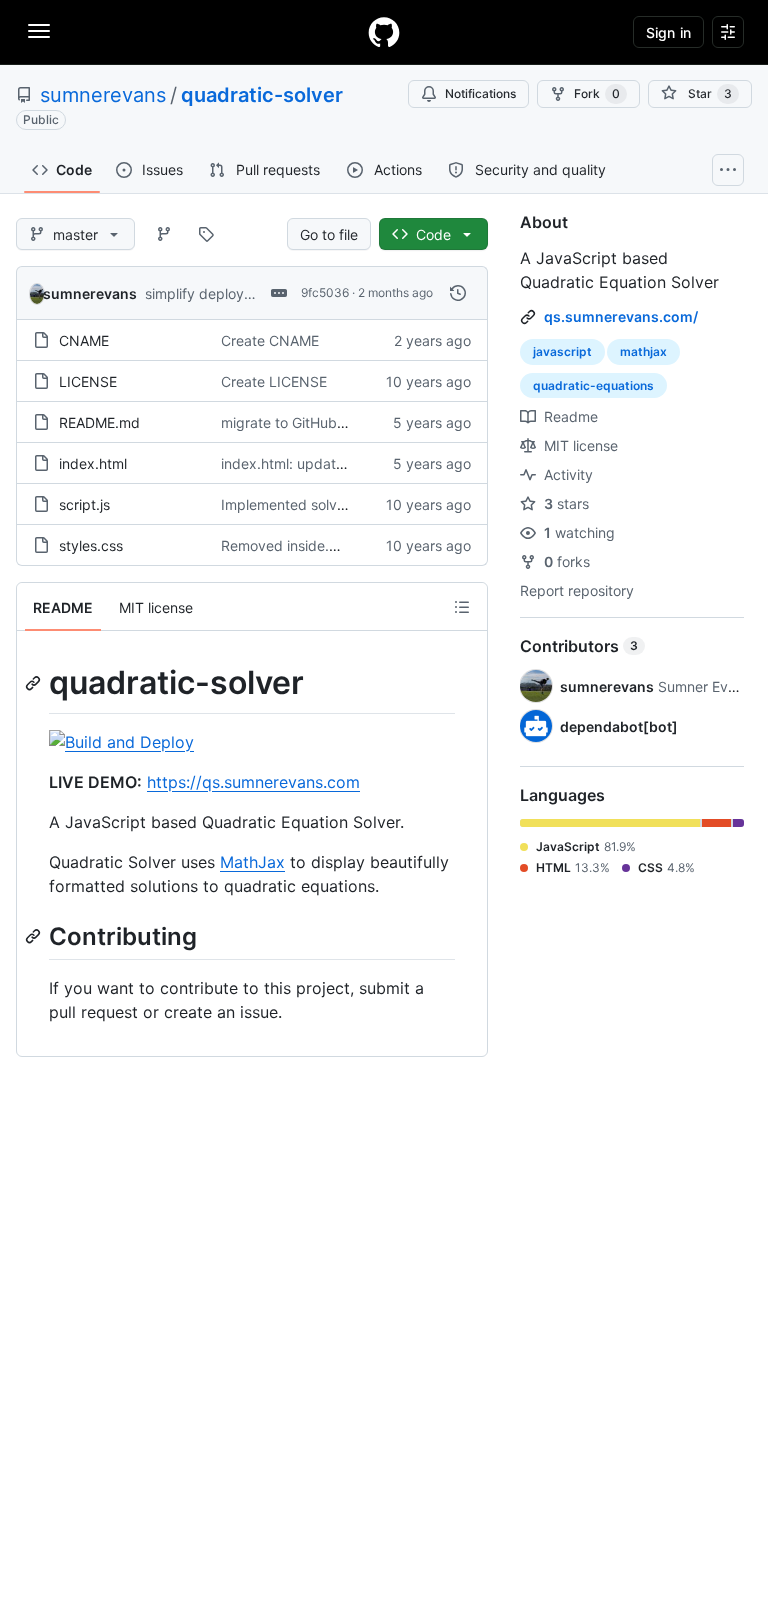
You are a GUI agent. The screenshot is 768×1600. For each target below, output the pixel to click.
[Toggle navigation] (39, 31)
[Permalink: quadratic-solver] (35, 683)
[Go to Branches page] (164, 234)
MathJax (252, 862)
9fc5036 (325, 292)
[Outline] (462, 607)
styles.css (91, 545)
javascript (562, 351)
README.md (99, 422)
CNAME (84, 340)
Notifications (480, 93)
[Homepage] (384, 32)
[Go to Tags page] (206, 234)
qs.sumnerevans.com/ (621, 316)
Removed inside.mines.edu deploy (333, 545)
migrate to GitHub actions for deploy (340, 422)
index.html (93, 463)
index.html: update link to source (328, 463)
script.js (84, 504)
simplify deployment (211, 293)
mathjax (643, 351)
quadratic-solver (262, 95)
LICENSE (88, 381)
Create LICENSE (274, 381)
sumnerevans (103, 95)
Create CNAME (270, 340)
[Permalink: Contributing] (35, 936)
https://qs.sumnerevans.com (253, 782)
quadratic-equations (593, 385)
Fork (597, 93)
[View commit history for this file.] (458, 293)
